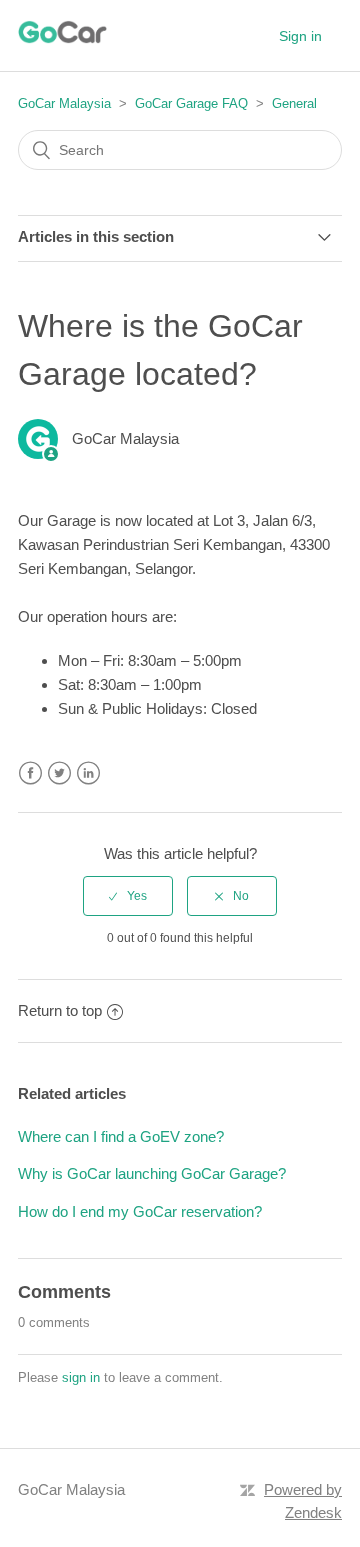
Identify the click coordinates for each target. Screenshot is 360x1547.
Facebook (30, 773)
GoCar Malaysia (64, 103)
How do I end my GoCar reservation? (140, 1211)
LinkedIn (88, 773)
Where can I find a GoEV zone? (121, 1136)
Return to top (60, 1010)
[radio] (128, 896)
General (294, 103)
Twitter (59, 773)
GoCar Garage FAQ (191, 103)
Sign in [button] (300, 36)
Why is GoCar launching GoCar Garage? (152, 1173)
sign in (81, 1377)
